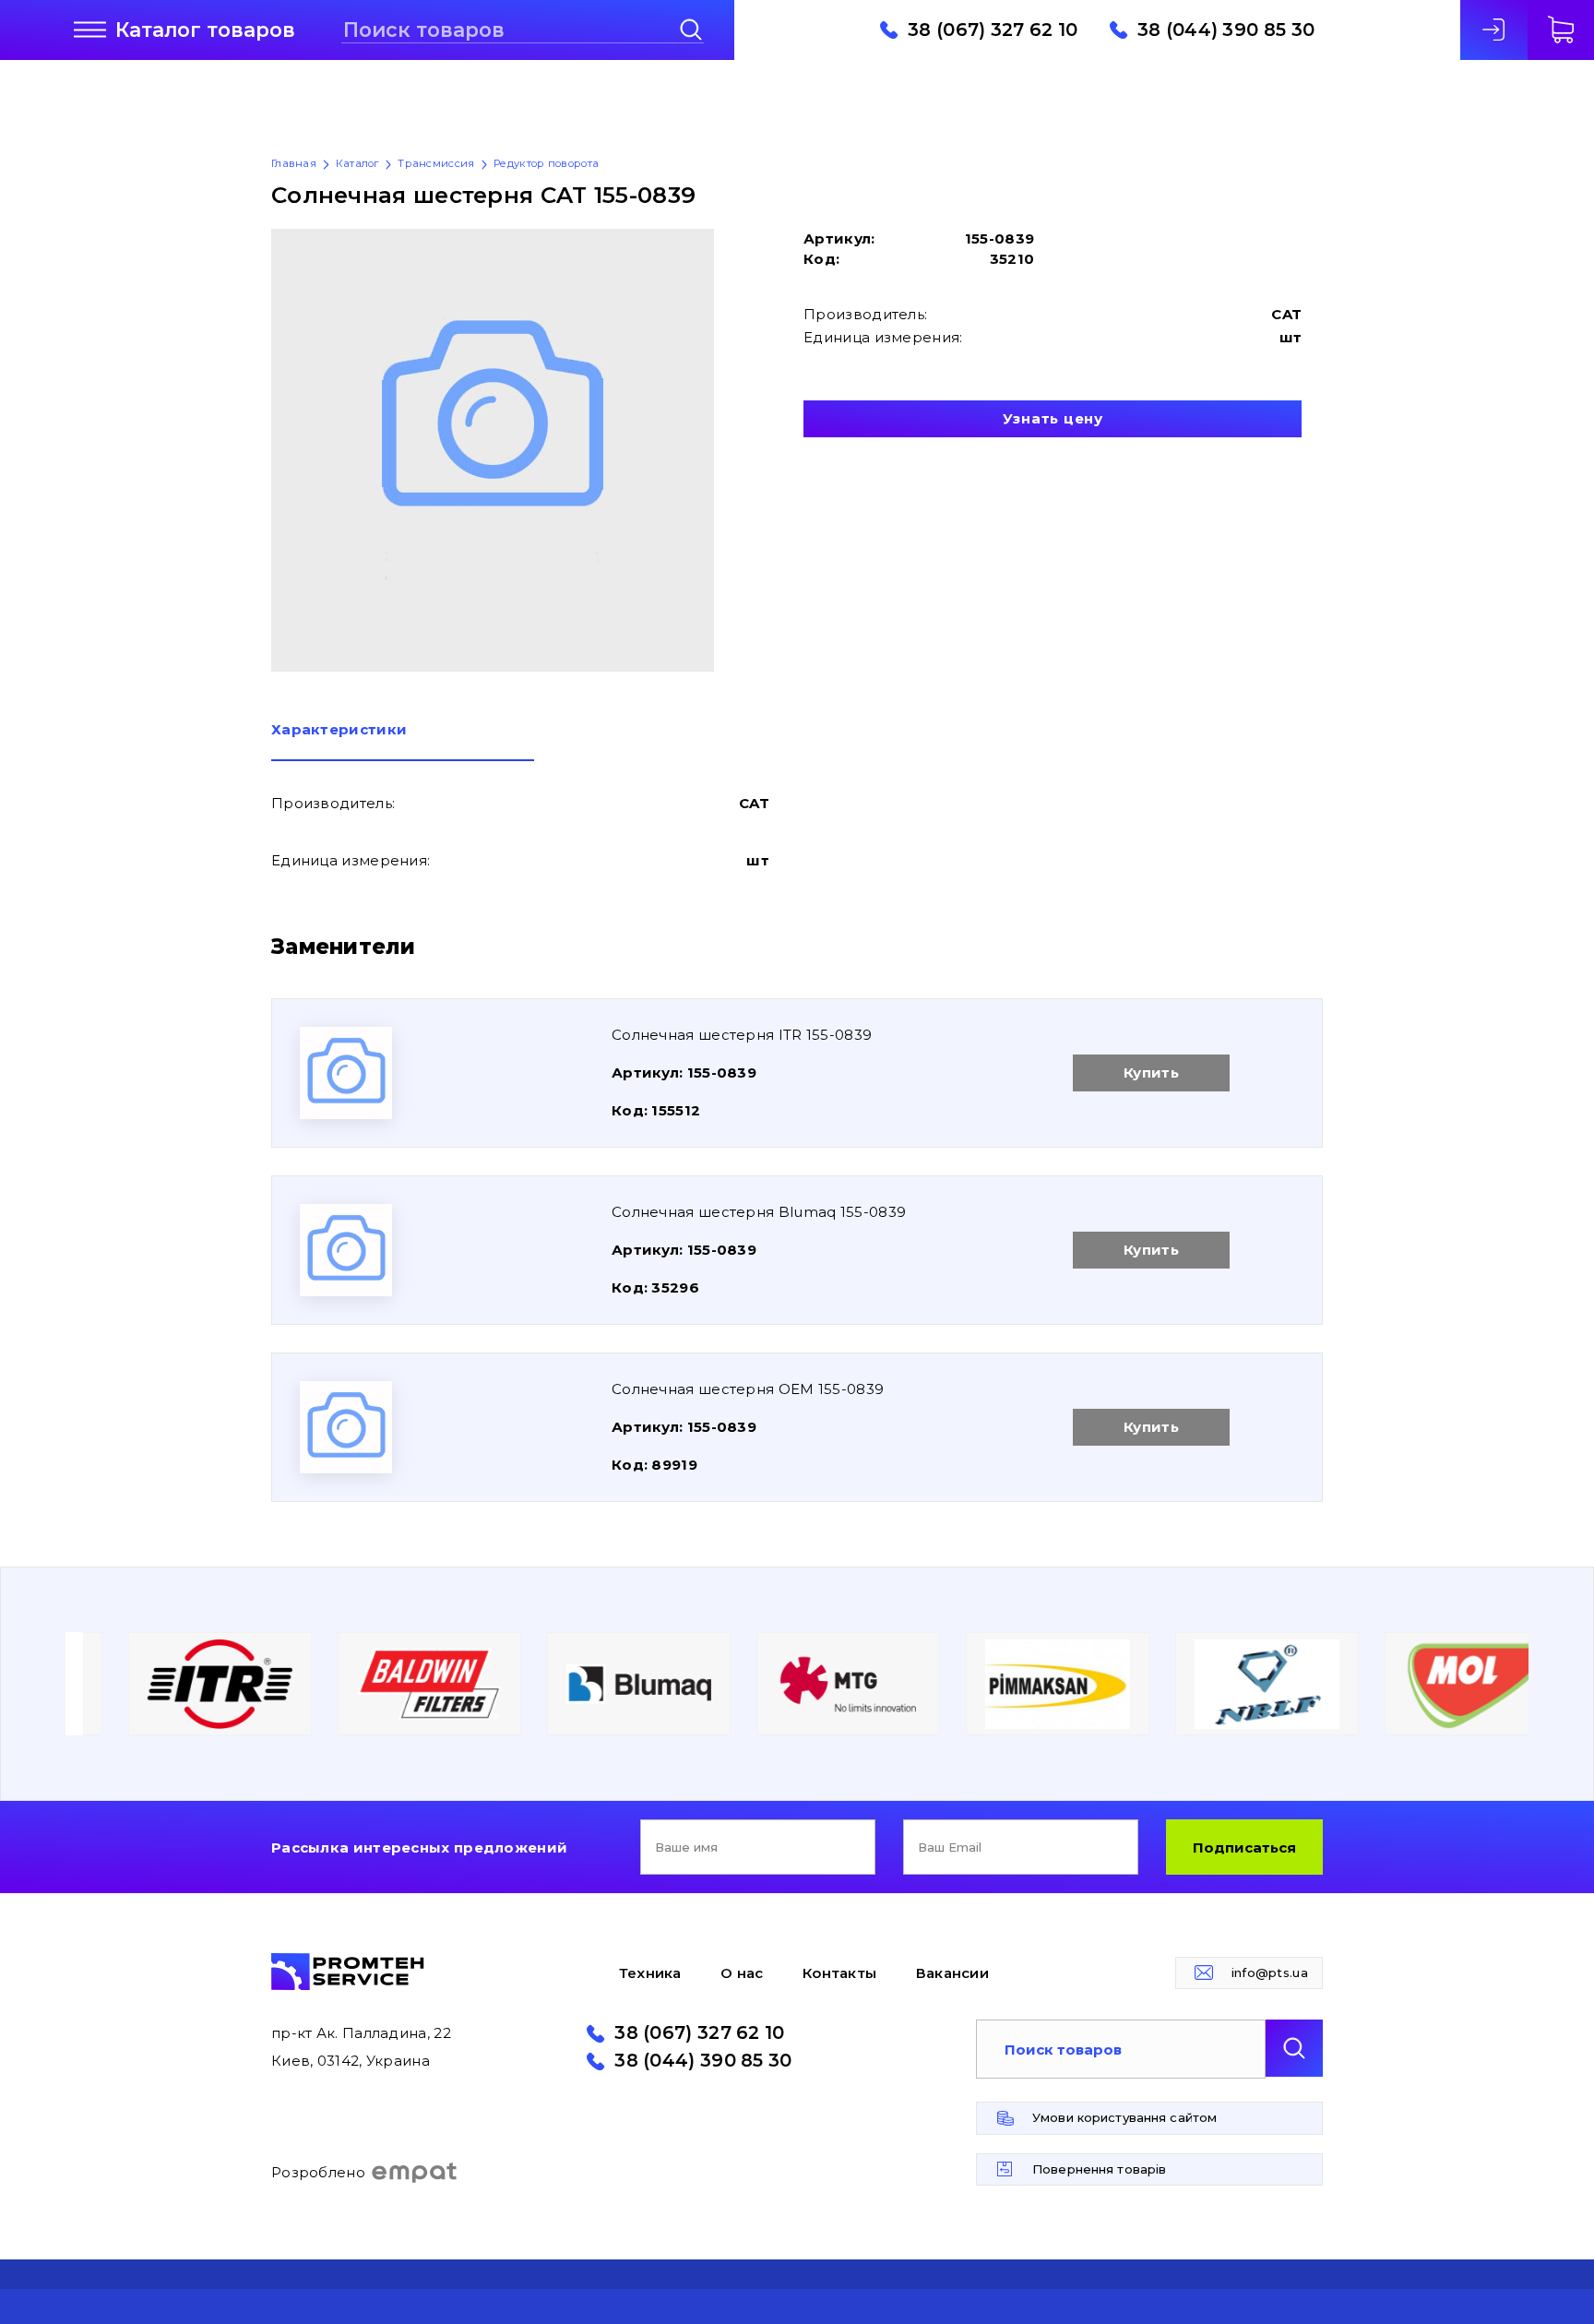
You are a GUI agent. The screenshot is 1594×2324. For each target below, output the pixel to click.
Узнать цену (1053, 418)
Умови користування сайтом (1124, 2117)
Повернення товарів (1099, 2169)
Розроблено (318, 2172)
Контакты (839, 1973)
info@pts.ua (1270, 1972)
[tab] (403, 742)
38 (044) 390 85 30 (1226, 30)
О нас (742, 1973)
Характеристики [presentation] (339, 730)
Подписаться (1244, 1847)
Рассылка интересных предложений (419, 1847)
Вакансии (952, 1973)
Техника (650, 1973)
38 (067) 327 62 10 (993, 30)
